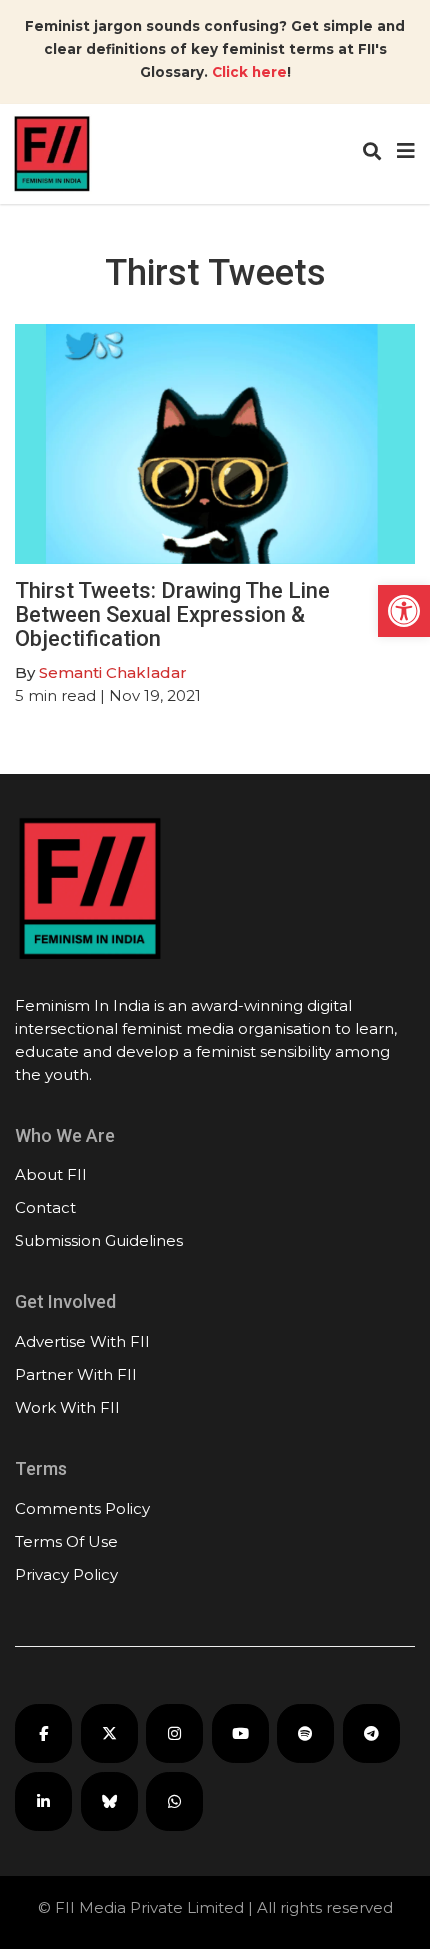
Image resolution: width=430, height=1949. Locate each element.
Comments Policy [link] (82, 1508)
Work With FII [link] (67, 1407)
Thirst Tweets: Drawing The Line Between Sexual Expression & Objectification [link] (172, 614)
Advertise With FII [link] (82, 1341)
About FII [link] (51, 1174)
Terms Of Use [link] (66, 1541)
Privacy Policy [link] (66, 1574)
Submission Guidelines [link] (99, 1240)
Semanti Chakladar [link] (113, 672)
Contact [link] (45, 1207)
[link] (404, 611)
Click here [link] (249, 72)
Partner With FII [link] (76, 1374)
